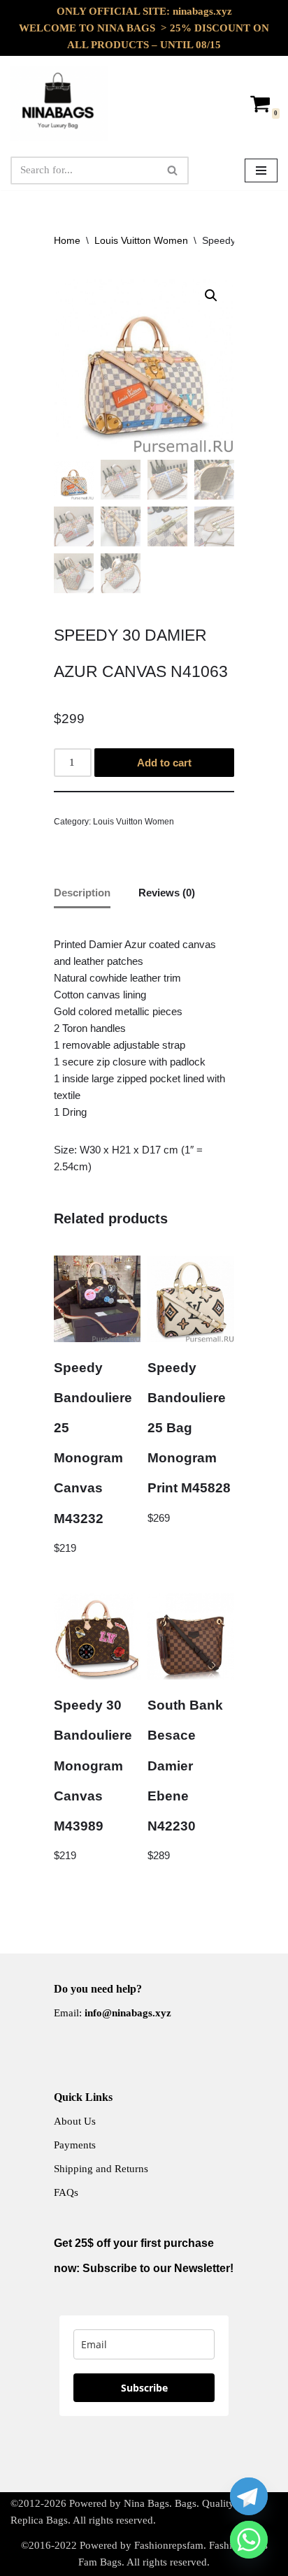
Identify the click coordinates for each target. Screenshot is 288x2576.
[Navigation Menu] (261, 170)
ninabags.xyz (202, 11)
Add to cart (164, 763)
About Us (75, 2121)
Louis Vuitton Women (141, 240)
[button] (211, 296)
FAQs (66, 2192)
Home (67, 240)
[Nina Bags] (59, 103)
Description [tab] (82, 893)
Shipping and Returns (101, 2169)
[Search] (173, 170)
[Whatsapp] (249, 2540)
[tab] (144, 1056)
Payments (75, 2145)
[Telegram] (249, 2496)
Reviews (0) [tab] (167, 893)
